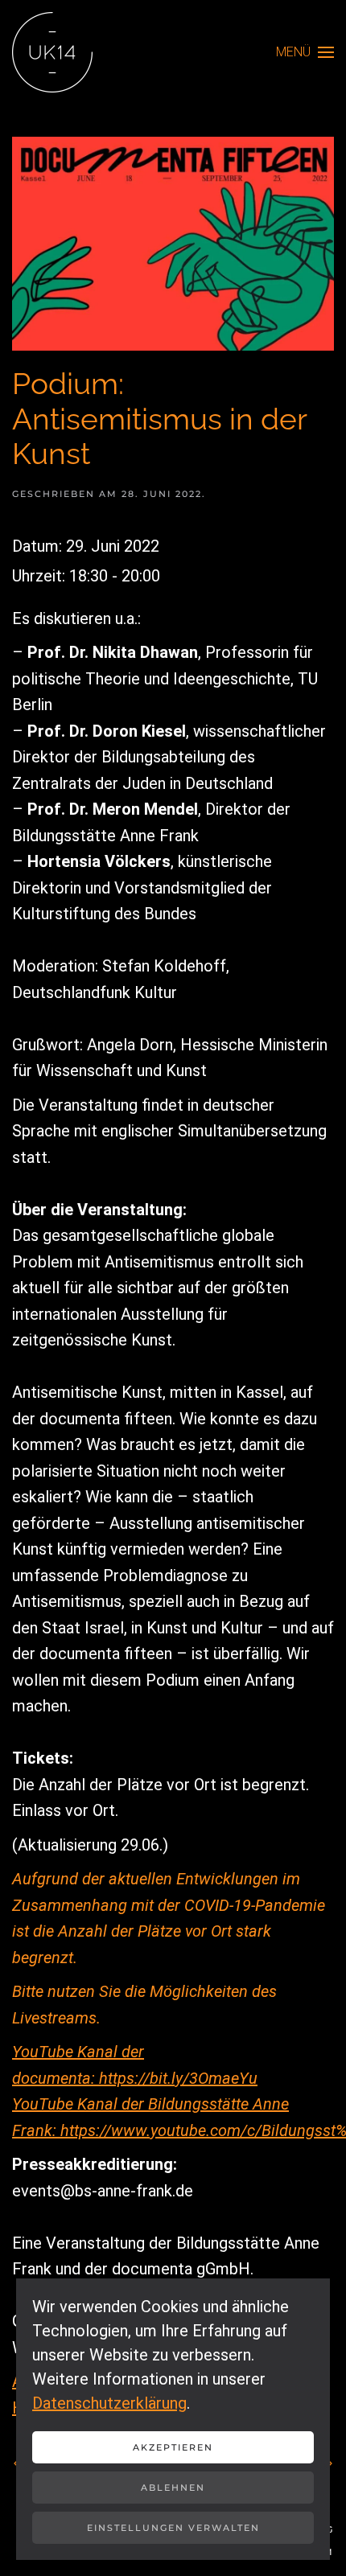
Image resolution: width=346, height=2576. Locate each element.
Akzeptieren (173, 2447)
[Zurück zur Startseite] (52, 52)
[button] (305, 52)
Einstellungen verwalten (173, 2528)
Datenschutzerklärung (109, 2403)
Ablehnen (173, 2488)
